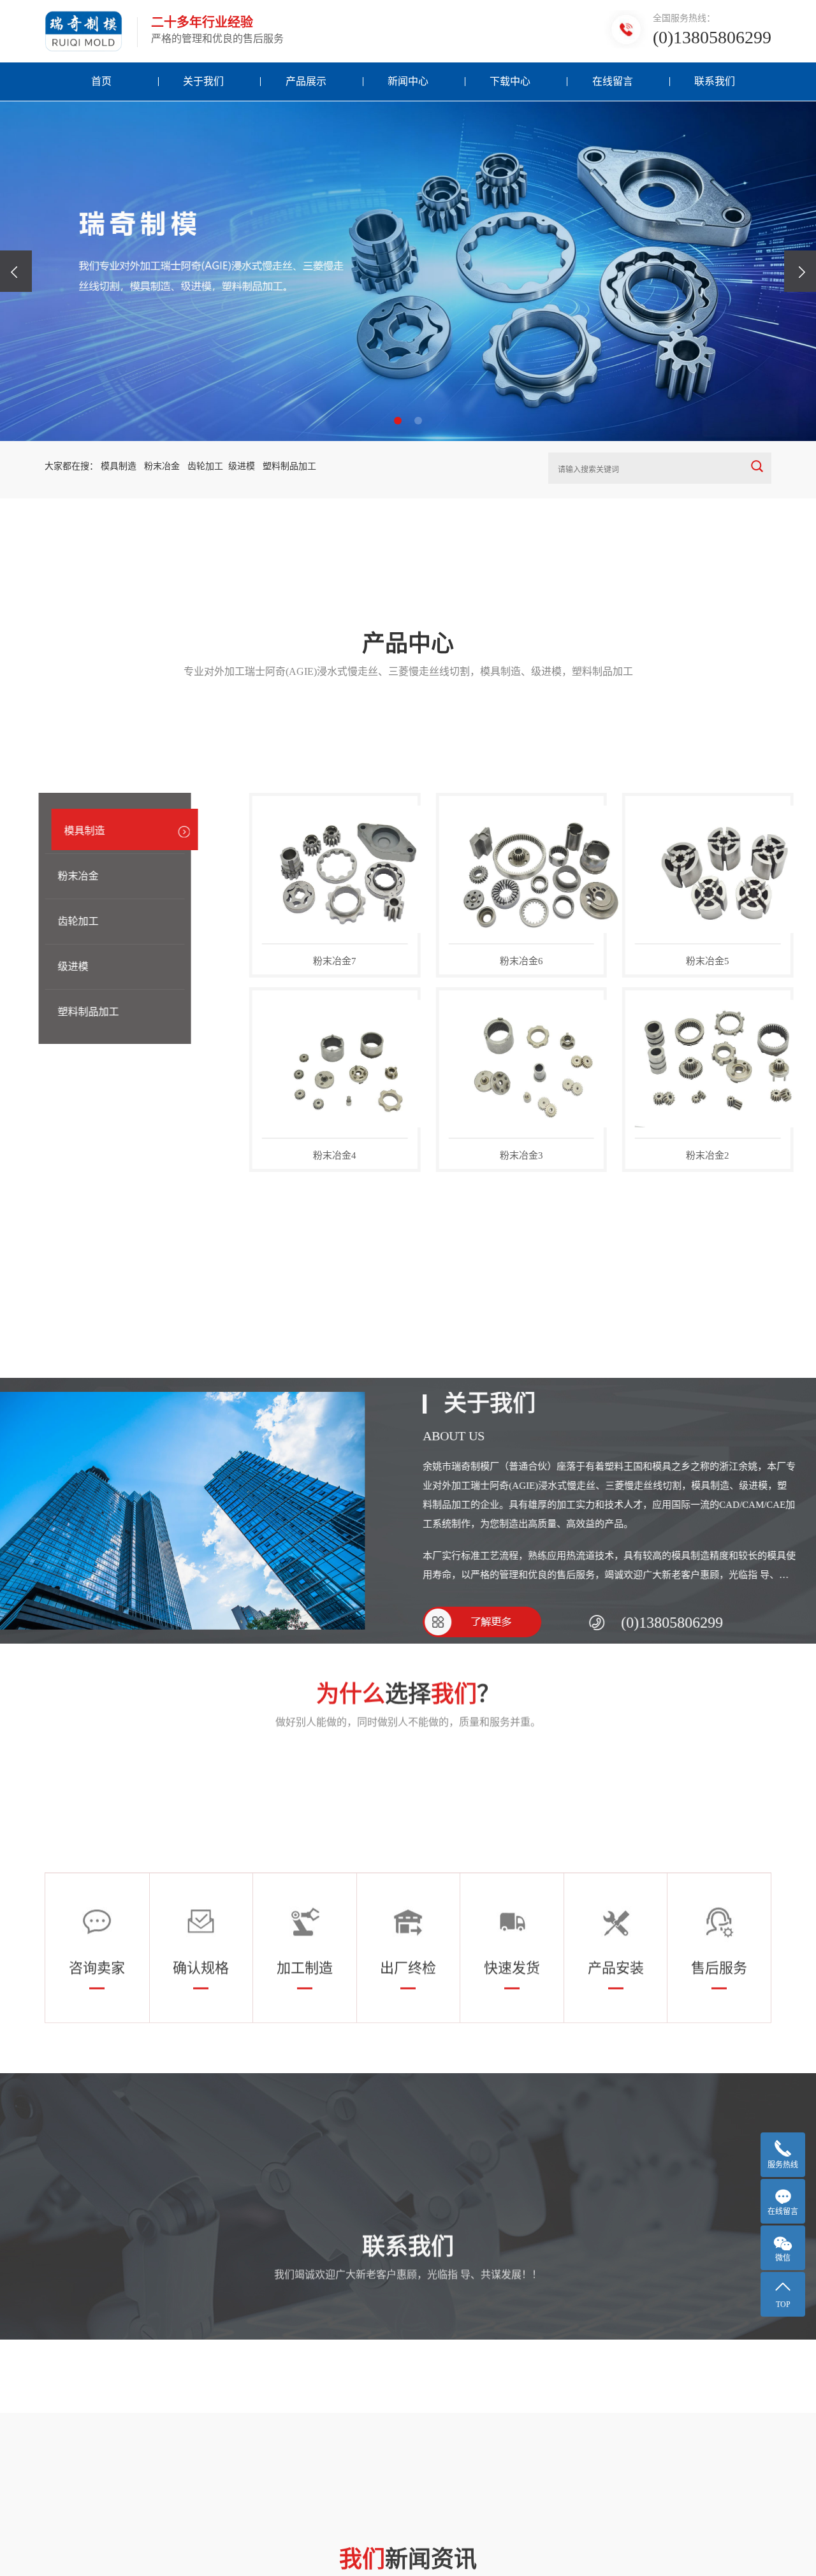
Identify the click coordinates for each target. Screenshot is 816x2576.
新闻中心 (408, 81)
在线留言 (613, 81)
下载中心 (510, 81)
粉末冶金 (84, 876)
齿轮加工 (84, 921)
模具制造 (91, 831)
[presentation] (16, 271)
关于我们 (203, 81)
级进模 (79, 966)
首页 (101, 81)
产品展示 (306, 81)
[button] (398, 421)
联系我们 (715, 81)
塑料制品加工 (94, 1012)
